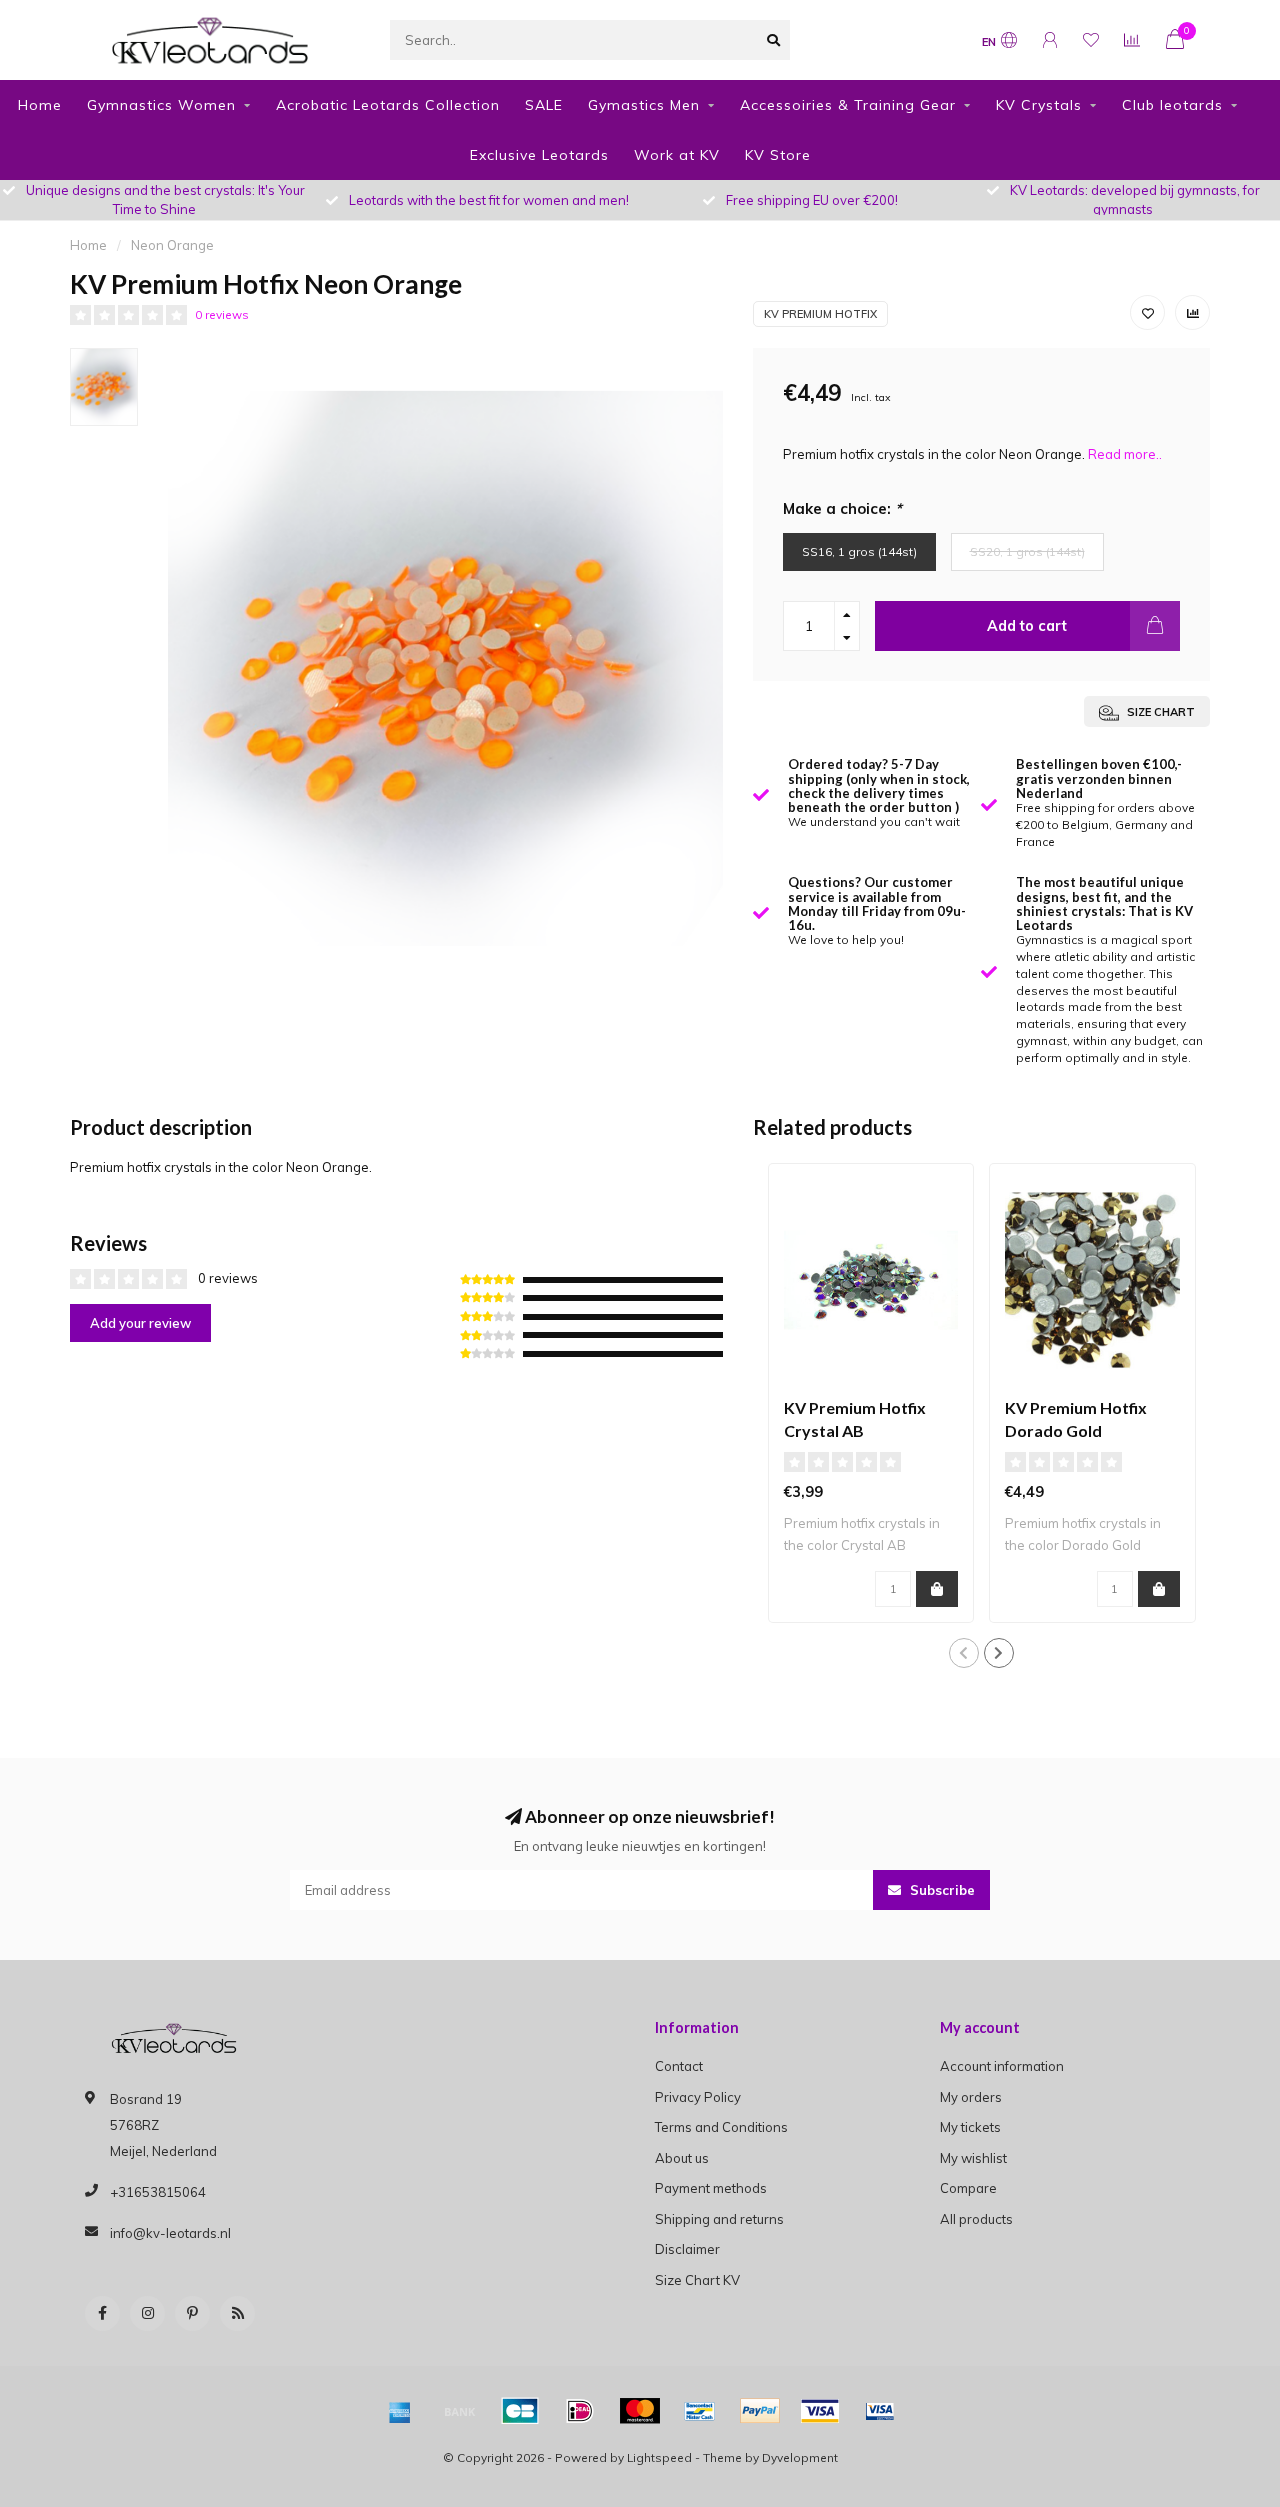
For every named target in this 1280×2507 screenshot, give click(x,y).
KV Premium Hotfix (820, 314)
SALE (544, 105)
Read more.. (1125, 454)
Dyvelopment (800, 2457)
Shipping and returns (719, 2219)
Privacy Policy (698, 2097)
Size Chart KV (697, 2280)
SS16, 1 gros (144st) (859, 551)
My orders (971, 2097)
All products (976, 2219)
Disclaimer (687, 2249)
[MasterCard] (640, 2411)
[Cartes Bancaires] (520, 2411)
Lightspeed (659, 2457)
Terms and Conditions (721, 2127)
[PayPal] (760, 2411)
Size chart (1159, 712)
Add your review (140, 1323)
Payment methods (711, 2188)
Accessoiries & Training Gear (848, 105)
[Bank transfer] (460, 2411)
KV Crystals (1039, 105)
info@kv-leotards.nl (170, 2233)
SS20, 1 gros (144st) (1027, 551)
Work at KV (677, 155)
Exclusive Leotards (539, 155)
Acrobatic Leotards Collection (388, 105)
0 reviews (222, 314)
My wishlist (973, 2158)
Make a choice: (842, 508)
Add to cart (1027, 626)
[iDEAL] (580, 2411)
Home (40, 105)
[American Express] (400, 2411)
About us (682, 2158)
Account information (1002, 2066)
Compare (968, 2188)
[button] (964, 1653)
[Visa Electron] (880, 2411)
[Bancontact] (700, 2411)
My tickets (970, 2127)
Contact (679, 2066)
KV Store (778, 155)
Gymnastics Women (161, 105)
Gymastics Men (644, 105)
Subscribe (940, 1890)
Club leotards (1172, 105)
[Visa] (820, 2411)
